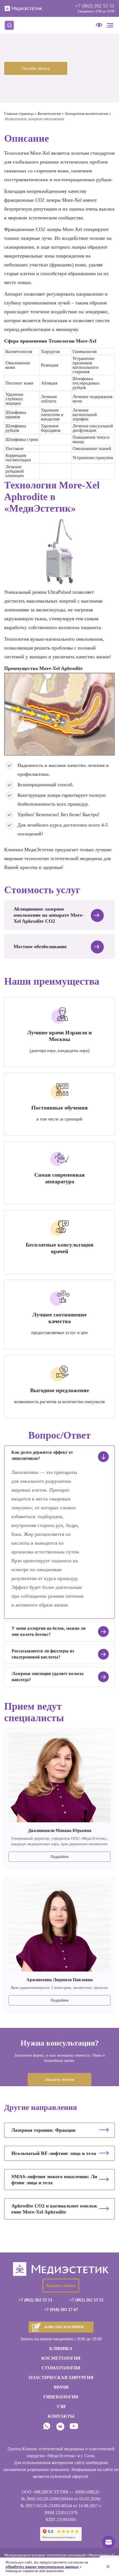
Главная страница (19, 114)
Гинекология (61, 2397)
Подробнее (60, 1857)
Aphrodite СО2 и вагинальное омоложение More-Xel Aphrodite (54, 2209)
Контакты (61, 2416)
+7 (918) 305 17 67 (61, 2310)
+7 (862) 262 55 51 (95, 6)
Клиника (61, 2348)
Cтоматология (61, 2368)
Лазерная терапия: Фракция (43, 2130)
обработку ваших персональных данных (42, 2567)
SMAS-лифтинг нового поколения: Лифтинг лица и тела (54, 2180)
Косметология (49, 114)
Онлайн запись (36, 68)
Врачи (61, 2387)
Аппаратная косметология (86, 114)
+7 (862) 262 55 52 (86, 2300)
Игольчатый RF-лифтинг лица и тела (54, 2153)
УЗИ (61, 2407)
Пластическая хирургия (61, 2377)
